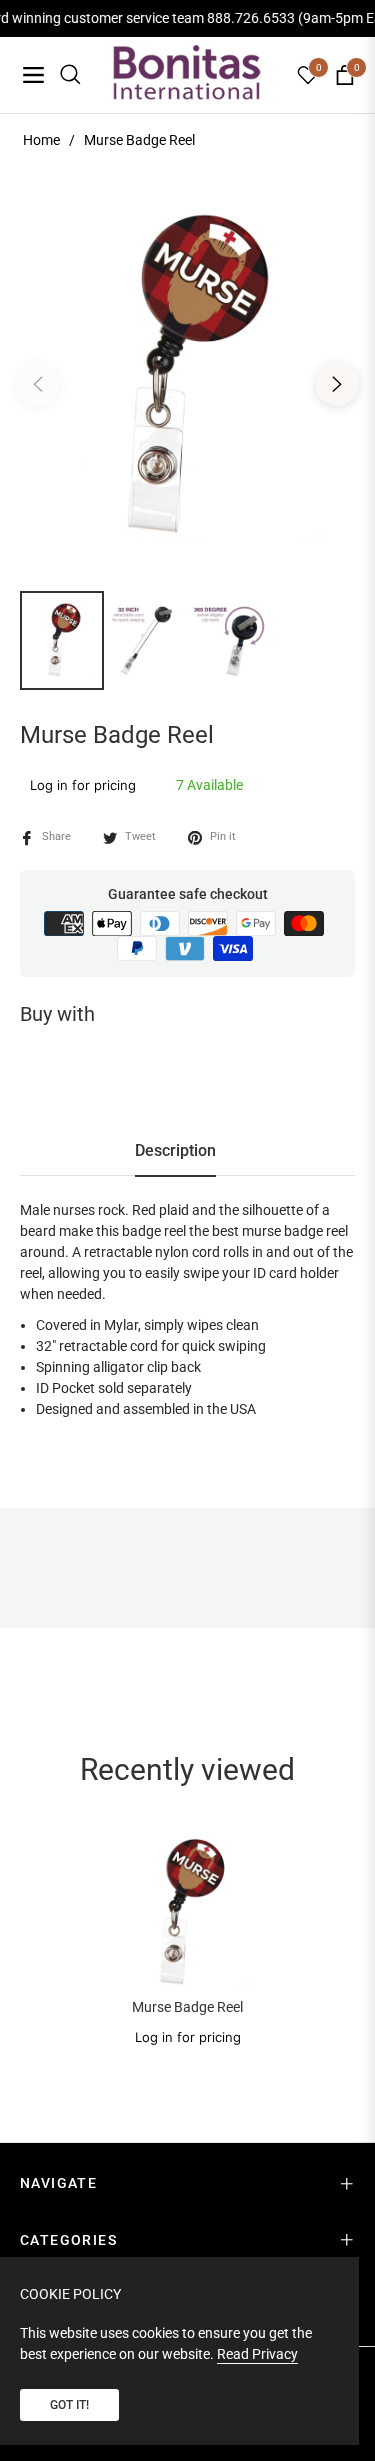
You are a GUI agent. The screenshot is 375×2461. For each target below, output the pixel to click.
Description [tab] (175, 1150)
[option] (187, 376)
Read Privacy (257, 2354)
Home (41, 140)
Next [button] (337, 384)
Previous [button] (38, 384)
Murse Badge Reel (187, 2007)
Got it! (69, 2405)
